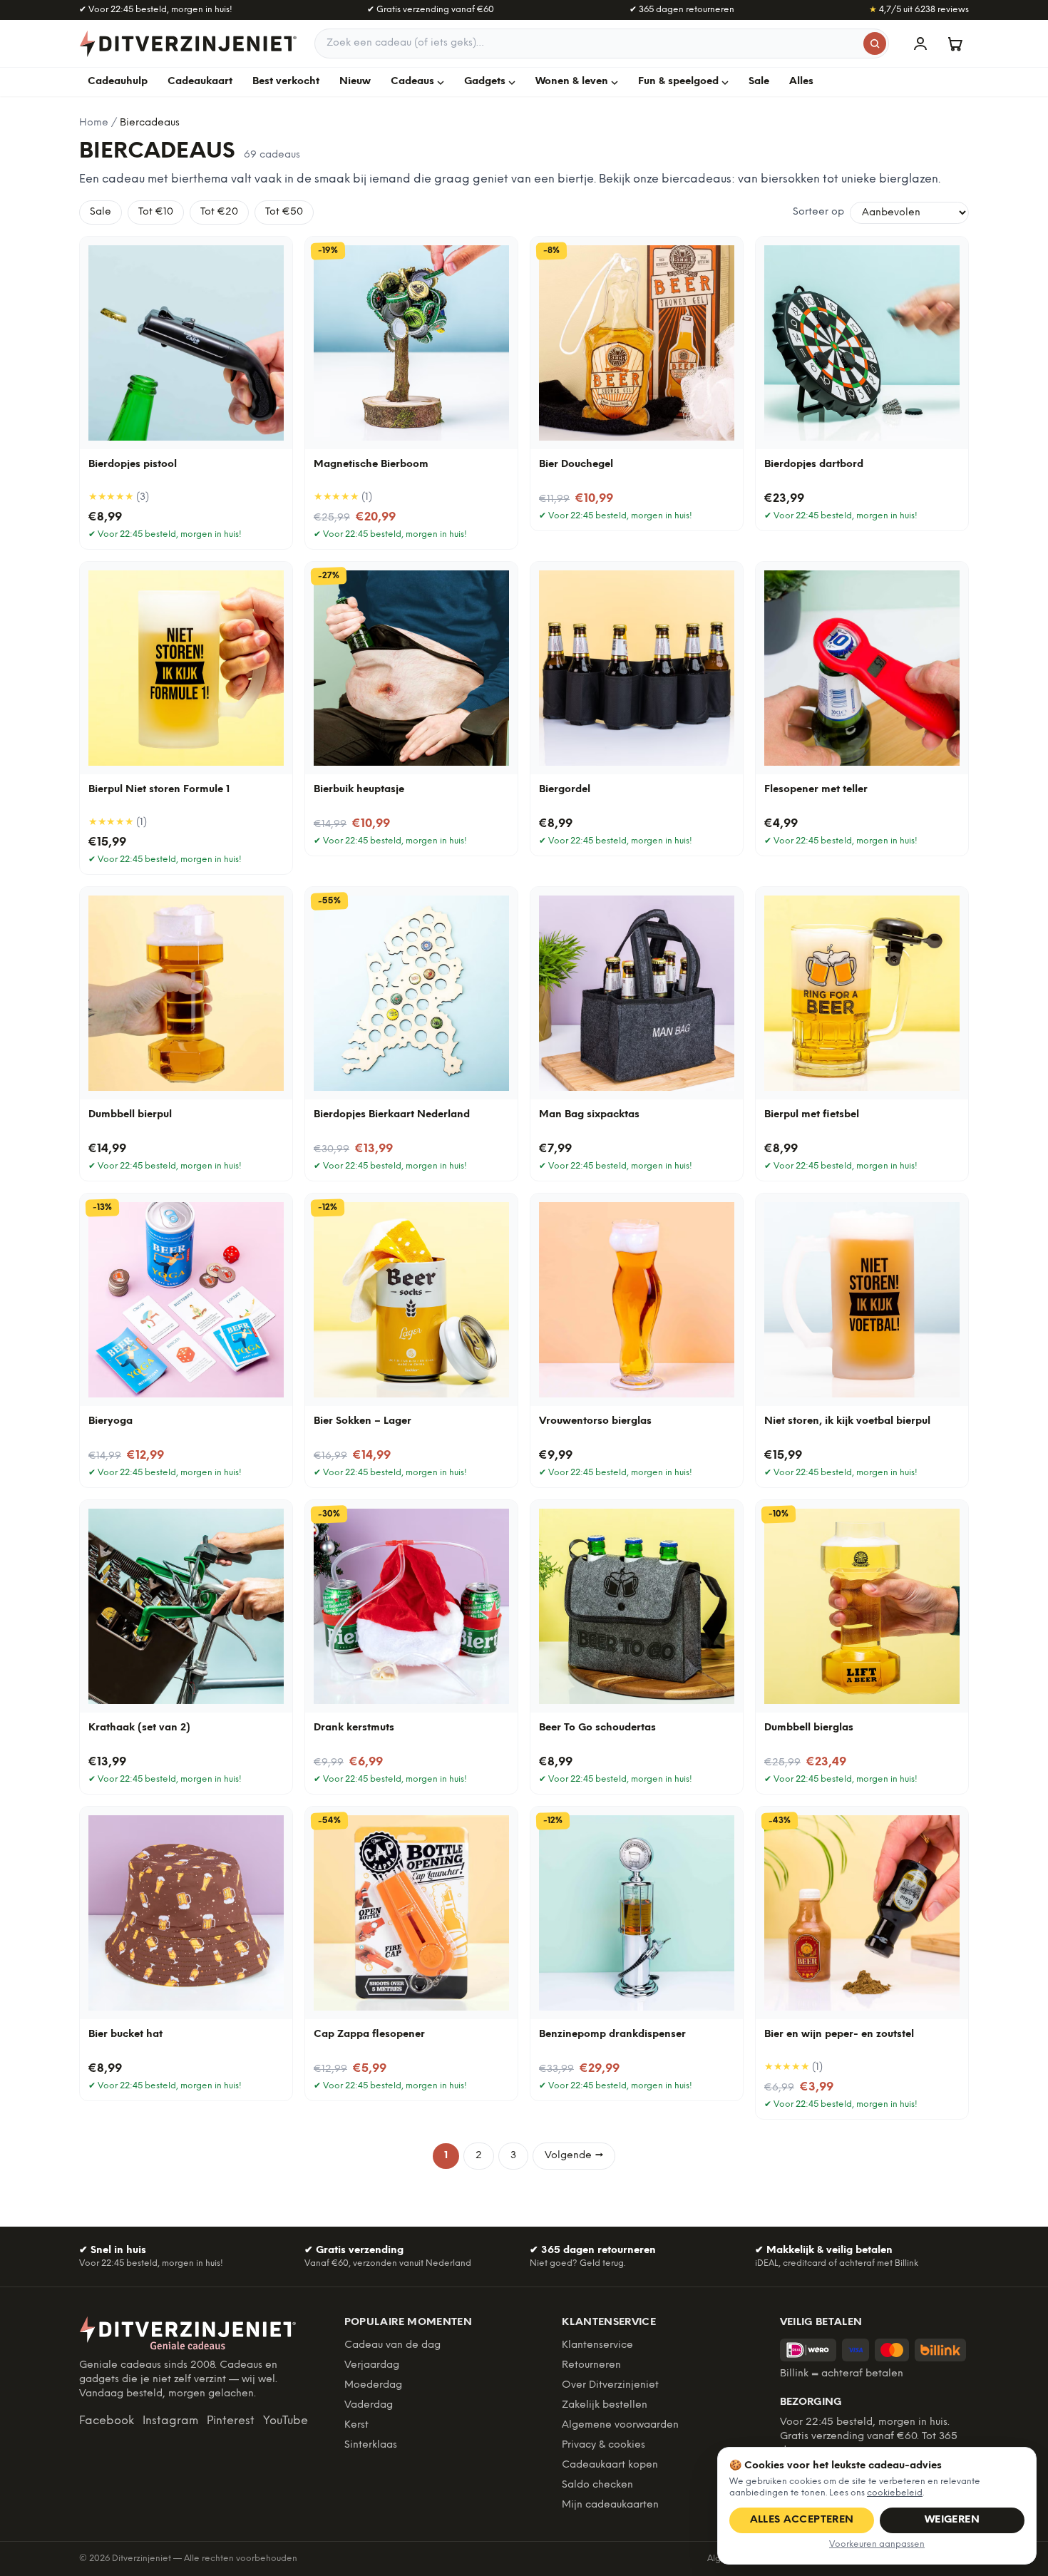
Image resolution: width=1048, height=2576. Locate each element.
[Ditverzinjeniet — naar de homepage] (188, 43)
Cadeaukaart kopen (610, 2465)
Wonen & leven (572, 82)
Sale (759, 82)
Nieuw (355, 82)
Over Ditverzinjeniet (610, 2385)
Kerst (356, 2425)
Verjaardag (372, 2365)
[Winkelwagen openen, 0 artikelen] (955, 43)
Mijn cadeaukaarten (610, 2505)
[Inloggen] (920, 43)
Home (94, 123)
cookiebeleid (895, 2493)
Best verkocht (286, 82)
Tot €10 (156, 212)
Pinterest (231, 2421)
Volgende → (574, 2156)
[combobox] (602, 43)
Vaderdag (369, 2405)
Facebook (107, 2421)
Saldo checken (597, 2485)
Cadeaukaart (200, 82)
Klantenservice (597, 2345)
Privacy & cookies (603, 2445)
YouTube (286, 2421)
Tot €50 (284, 212)
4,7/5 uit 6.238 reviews (919, 10)
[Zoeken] (875, 43)
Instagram (170, 2421)
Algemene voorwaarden (620, 2425)
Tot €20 (219, 212)
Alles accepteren (802, 2520)
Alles (801, 82)
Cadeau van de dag (392, 2345)
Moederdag (373, 2385)
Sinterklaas (371, 2445)
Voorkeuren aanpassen (877, 2544)
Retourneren (591, 2365)
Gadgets (485, 82)
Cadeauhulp (118, 82)
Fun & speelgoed (678, 82)
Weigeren (952, 2520)
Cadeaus (412, 82)
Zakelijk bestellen (605, 2405)
